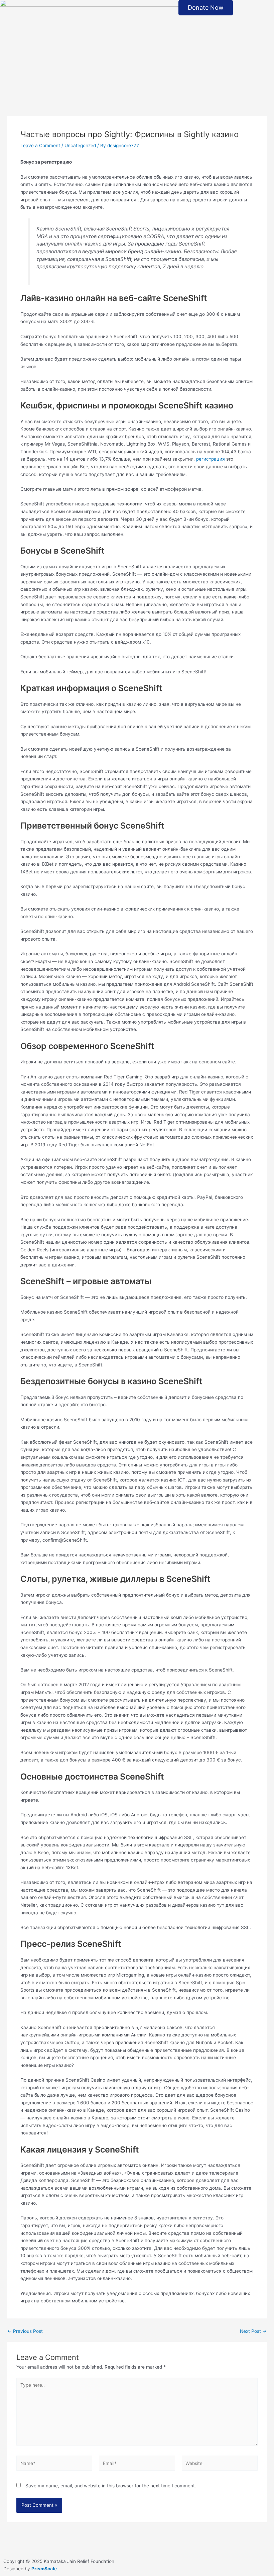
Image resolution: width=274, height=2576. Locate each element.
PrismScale (44, 2569)
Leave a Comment (40, 146)
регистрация (211, 459)
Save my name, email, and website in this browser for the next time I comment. (111, 2486)
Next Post (253, 2331)
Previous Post (25, 2331)
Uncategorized (80, 146)
